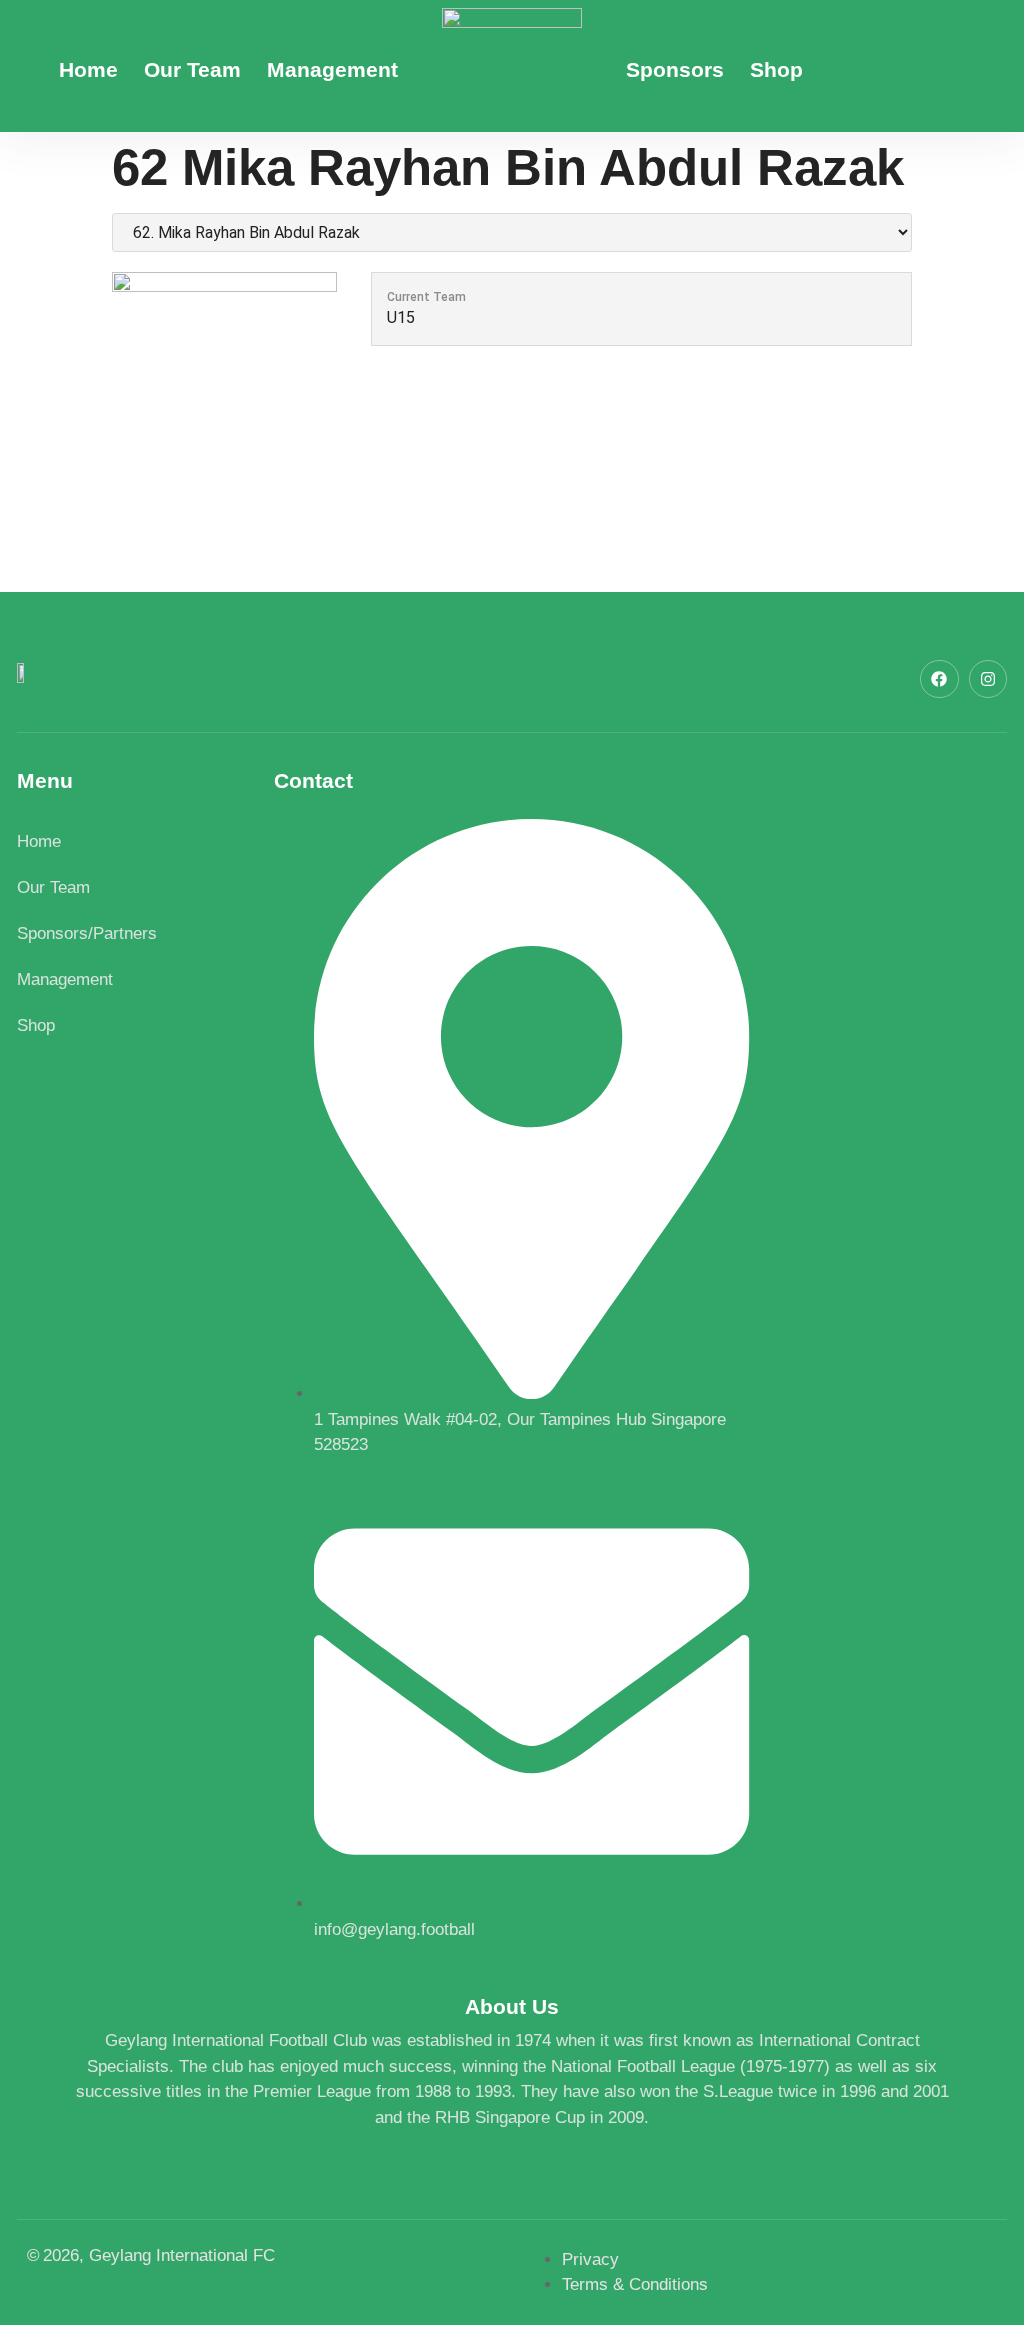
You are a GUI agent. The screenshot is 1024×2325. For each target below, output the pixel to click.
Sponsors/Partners (87, 933)
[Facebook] (939, 679)
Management (332, 69)
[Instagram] (988, 679)
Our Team (192, 69)
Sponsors (675, 69)
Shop (776, 69)
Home (88, 69)
